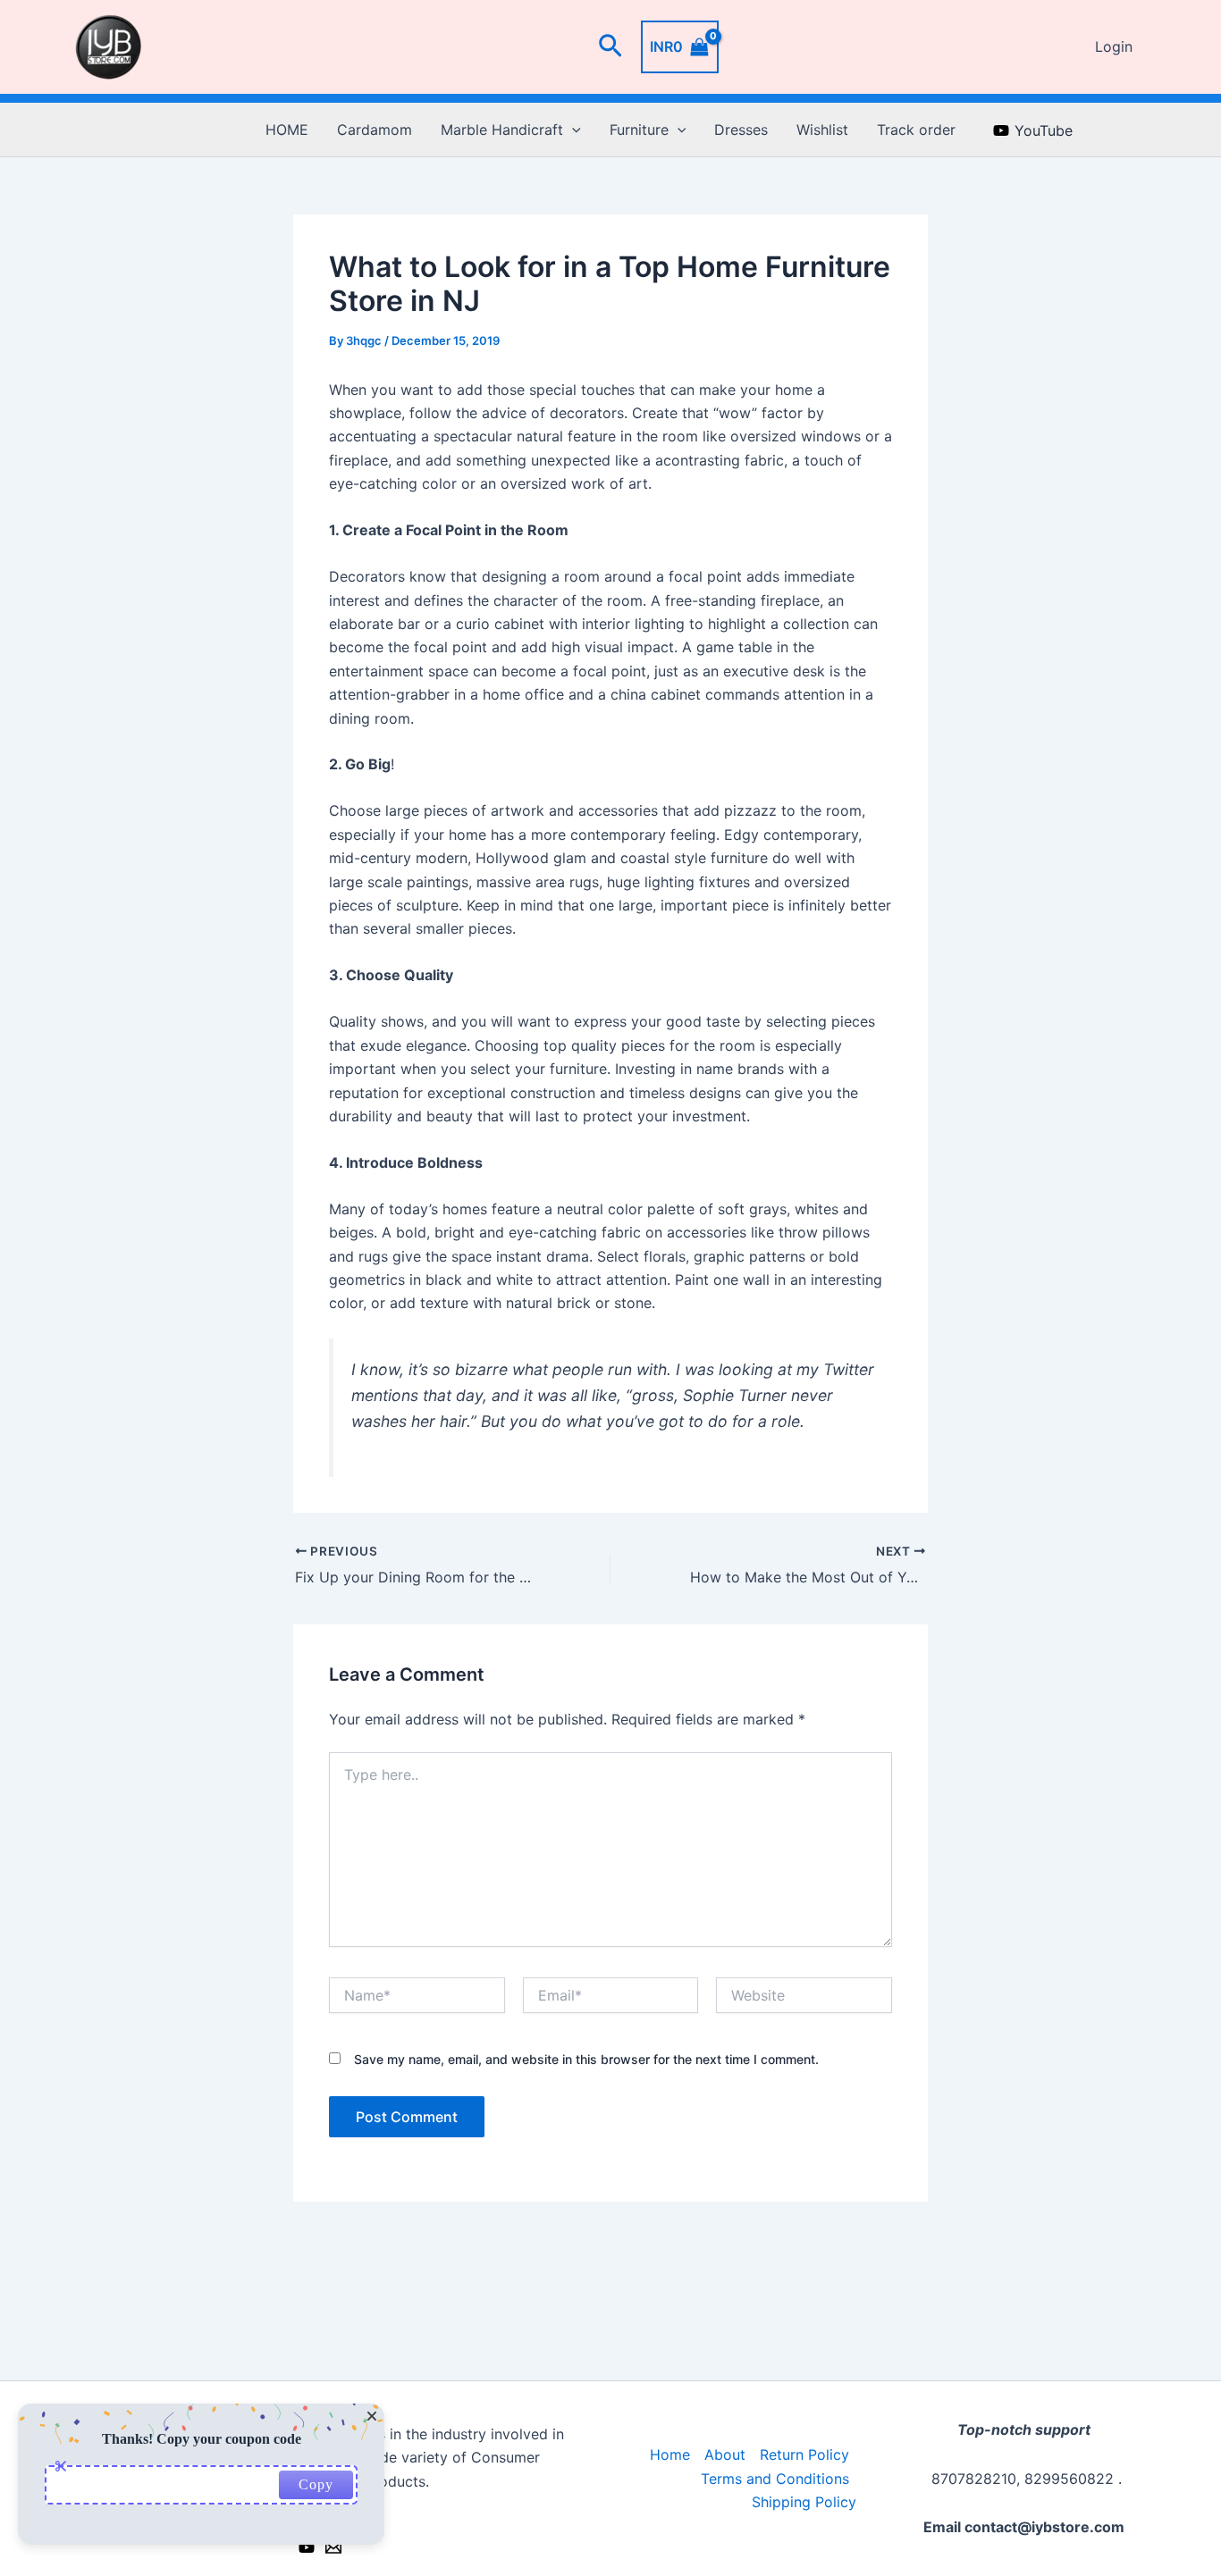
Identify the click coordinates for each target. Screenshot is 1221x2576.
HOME (287, 130)
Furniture (639, 130)
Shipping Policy (804, 2502)
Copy (316, 2484)
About (725, 2454)
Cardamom (375, 130)
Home (670, 2454)
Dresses (741, 130)
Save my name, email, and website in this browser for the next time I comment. (586, 2059)
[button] (610, 47)
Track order (916, 130)
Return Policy (804, 2454)
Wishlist (822, 130)
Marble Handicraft (502, 130)
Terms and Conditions (775, 2479)
